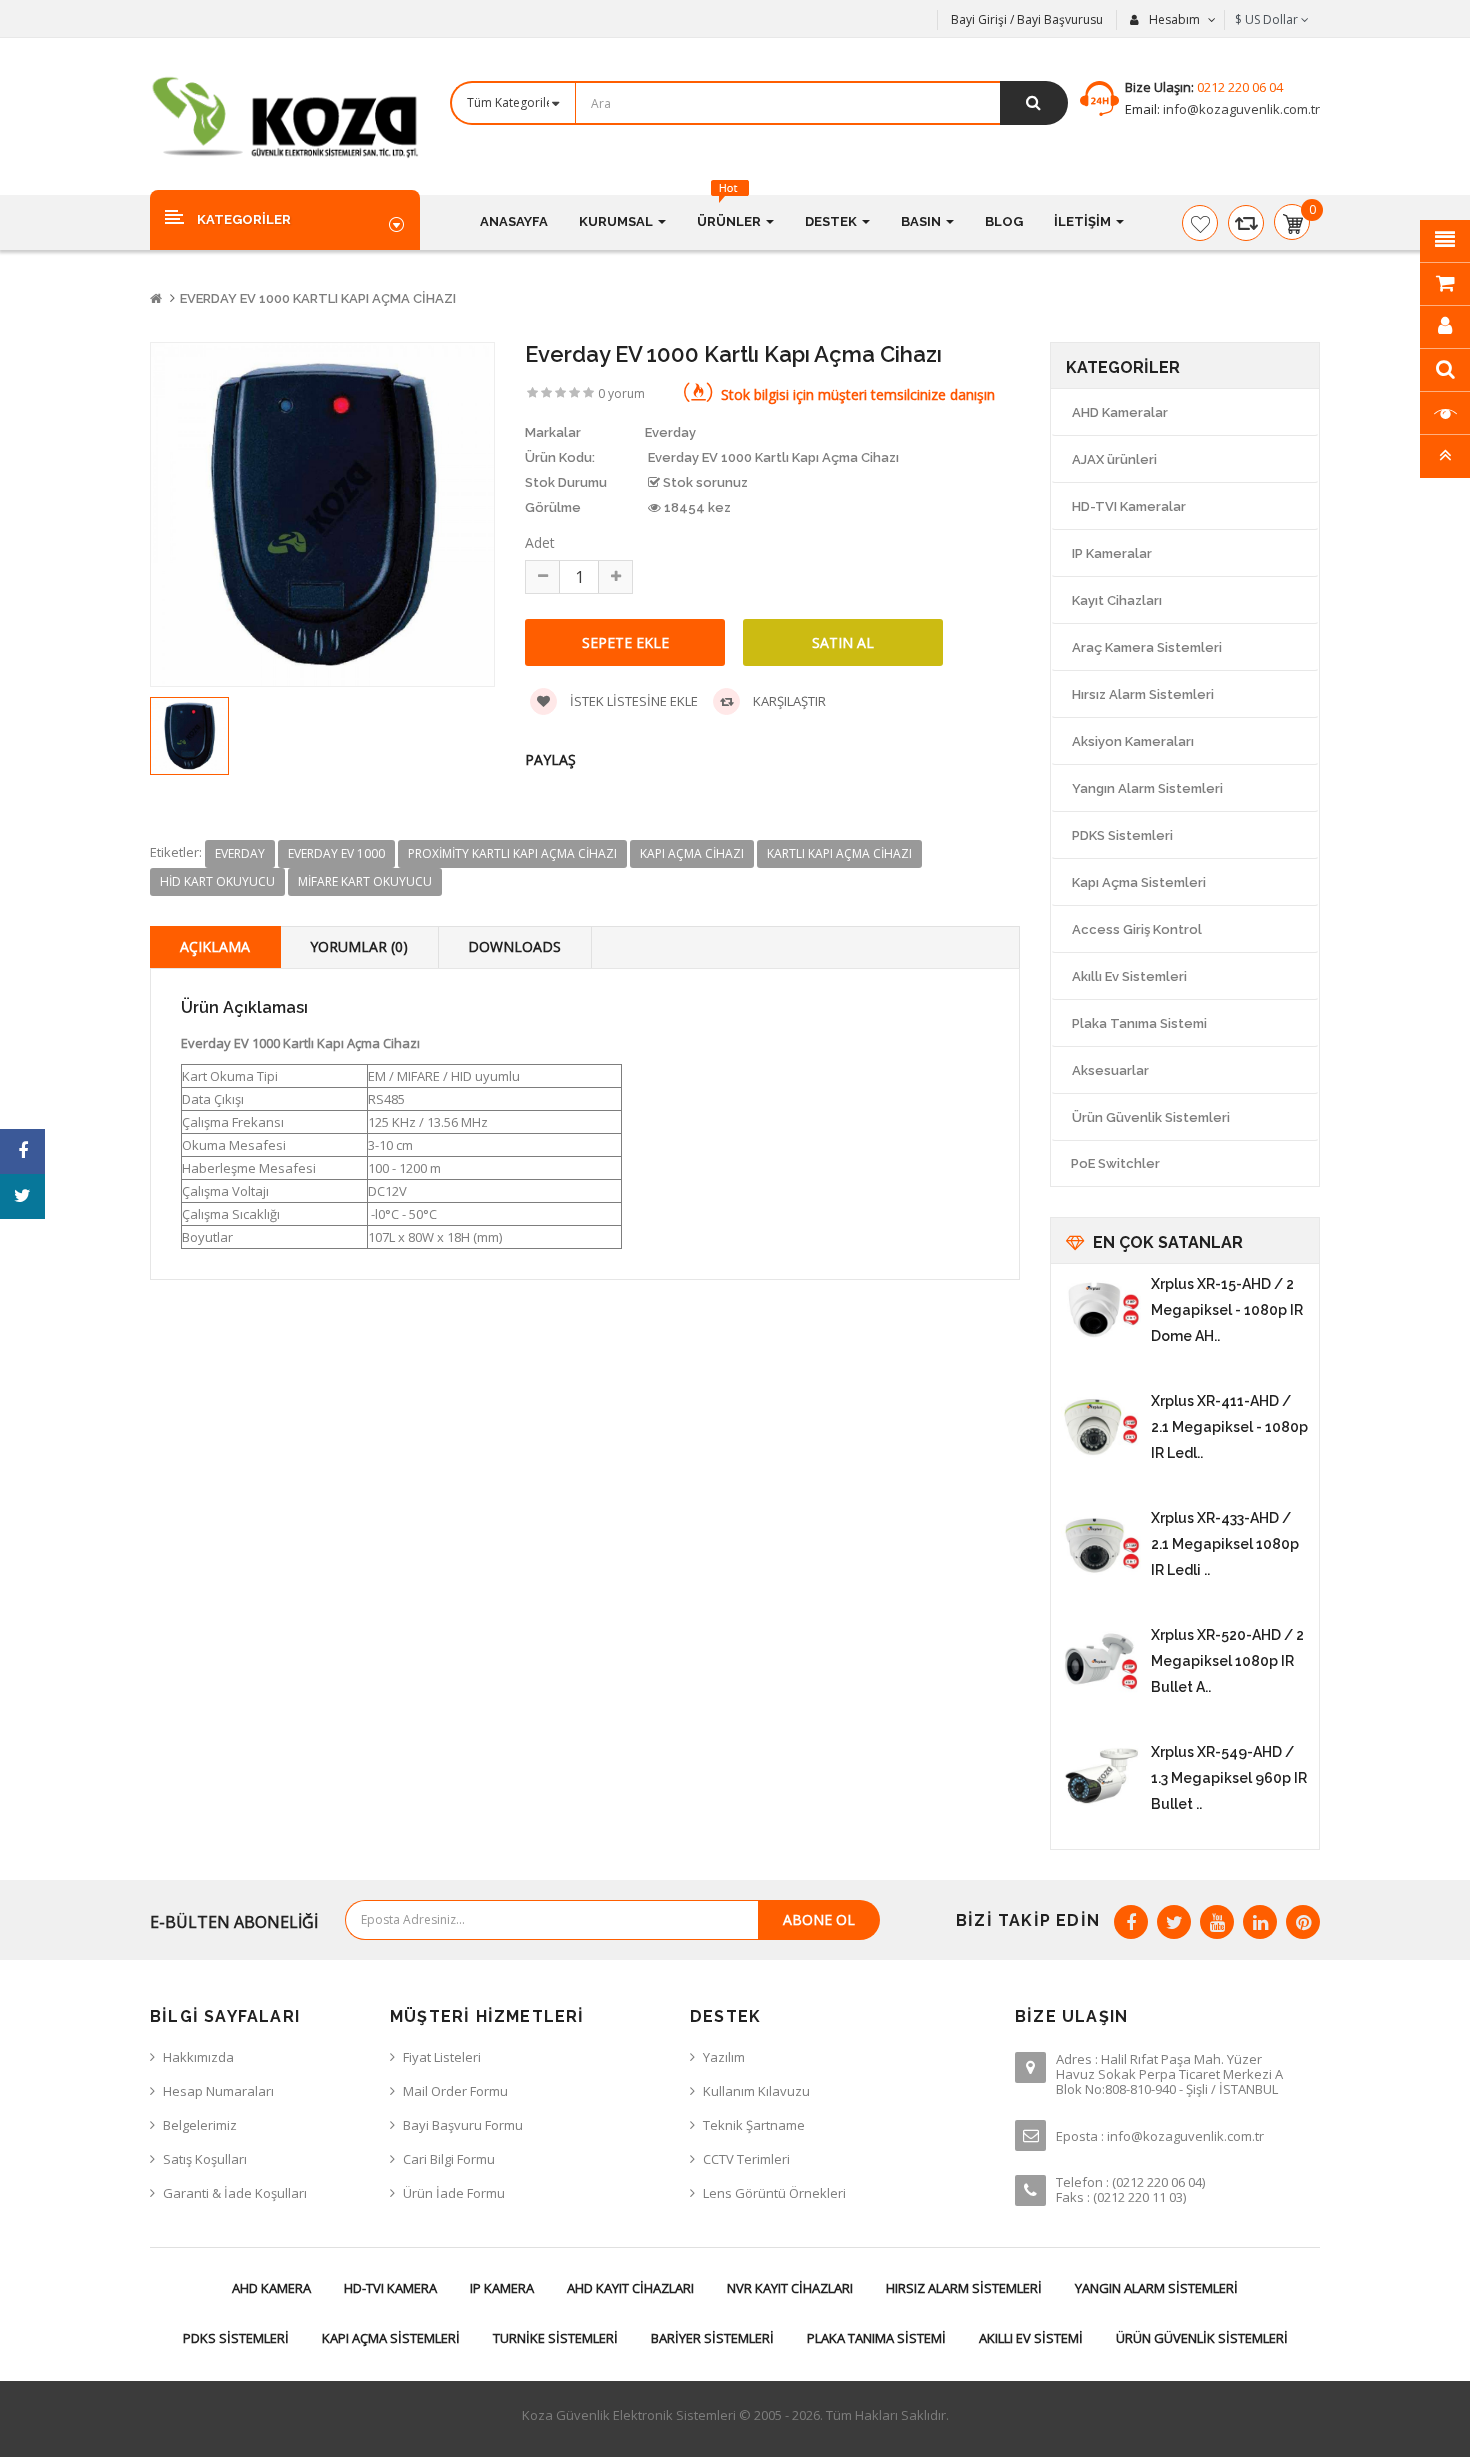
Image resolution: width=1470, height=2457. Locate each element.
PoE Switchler (1115, 1163)
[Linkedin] (1260, 1922)
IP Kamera (502, 2288)
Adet (540, 542)
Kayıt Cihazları (1117, 600)
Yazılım (724, 2057)
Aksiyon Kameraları (1133, 741)
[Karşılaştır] (1246, 223)
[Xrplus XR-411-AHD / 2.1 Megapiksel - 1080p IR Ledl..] (1101, 1428)
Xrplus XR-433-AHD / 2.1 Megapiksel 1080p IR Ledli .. (1225, 1544)
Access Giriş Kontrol (1137, 929)
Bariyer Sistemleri (712, 2338)
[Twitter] (1174, 1922)
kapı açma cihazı (692, 853)
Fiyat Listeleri (442, 2057)
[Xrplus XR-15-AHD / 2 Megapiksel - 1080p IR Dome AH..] (1101, 1311)
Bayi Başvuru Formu (463, 2125)
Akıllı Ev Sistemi (1031, 2338)
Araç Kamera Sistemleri (1147, 647)
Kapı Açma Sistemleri (1139, 882)
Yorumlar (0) (359, 946)
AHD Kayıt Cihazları (630, 2288)
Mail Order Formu (455, 2091)
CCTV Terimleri (746, 2159)
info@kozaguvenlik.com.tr (1240, 109)
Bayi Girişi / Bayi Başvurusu (1027, 19)
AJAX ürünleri (1114, 459)
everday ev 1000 (336, 853)
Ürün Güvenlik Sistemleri (1151, 1117)
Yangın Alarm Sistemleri (1147, 788)
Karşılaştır (788, 701)
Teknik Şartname (754, 2125)
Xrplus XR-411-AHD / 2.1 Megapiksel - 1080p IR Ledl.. (1229, 1427)
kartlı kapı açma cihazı (839, 853)
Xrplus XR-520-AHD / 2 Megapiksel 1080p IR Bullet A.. (1227, 1661)
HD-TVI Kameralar (1129, 506)
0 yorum (621, 393)
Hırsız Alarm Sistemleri (1143, 694)
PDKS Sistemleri (1122, 835)
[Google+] (1217, 1922)
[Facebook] (1131, 1922)
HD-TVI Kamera (390, 2288)
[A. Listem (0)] (1200, 223)
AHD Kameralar (1120, 412)
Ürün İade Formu (454, 2193)
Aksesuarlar (1110, 1070)
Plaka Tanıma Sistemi (1139, 1023)
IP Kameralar (1112, 553)
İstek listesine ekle (632, 701)
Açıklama (215, 946)
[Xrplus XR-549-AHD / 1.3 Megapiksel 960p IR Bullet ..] (1101, 1779)
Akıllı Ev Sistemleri (1129, 976)
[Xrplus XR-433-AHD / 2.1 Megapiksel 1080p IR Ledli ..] (1101, 1545)
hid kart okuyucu (217, 881)
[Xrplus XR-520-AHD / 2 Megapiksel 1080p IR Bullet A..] (1101, 1662)
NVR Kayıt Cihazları (790, 2288)
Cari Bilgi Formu (449, 2159)
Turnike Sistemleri (555, 2338)
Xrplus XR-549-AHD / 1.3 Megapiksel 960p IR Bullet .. (1229, 1778)
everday (240, 853)
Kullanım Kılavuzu (756, 2091)
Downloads (514, 946)
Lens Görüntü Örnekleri (774, 2193)
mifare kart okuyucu (365, 881)
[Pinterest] (1303, 1922)
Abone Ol (819, 1919)
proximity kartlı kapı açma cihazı (512, 853)
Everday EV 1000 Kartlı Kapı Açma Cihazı (318, 298)
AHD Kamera (271, 2288)
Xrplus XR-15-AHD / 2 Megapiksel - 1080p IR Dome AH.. (1227, 1310)
